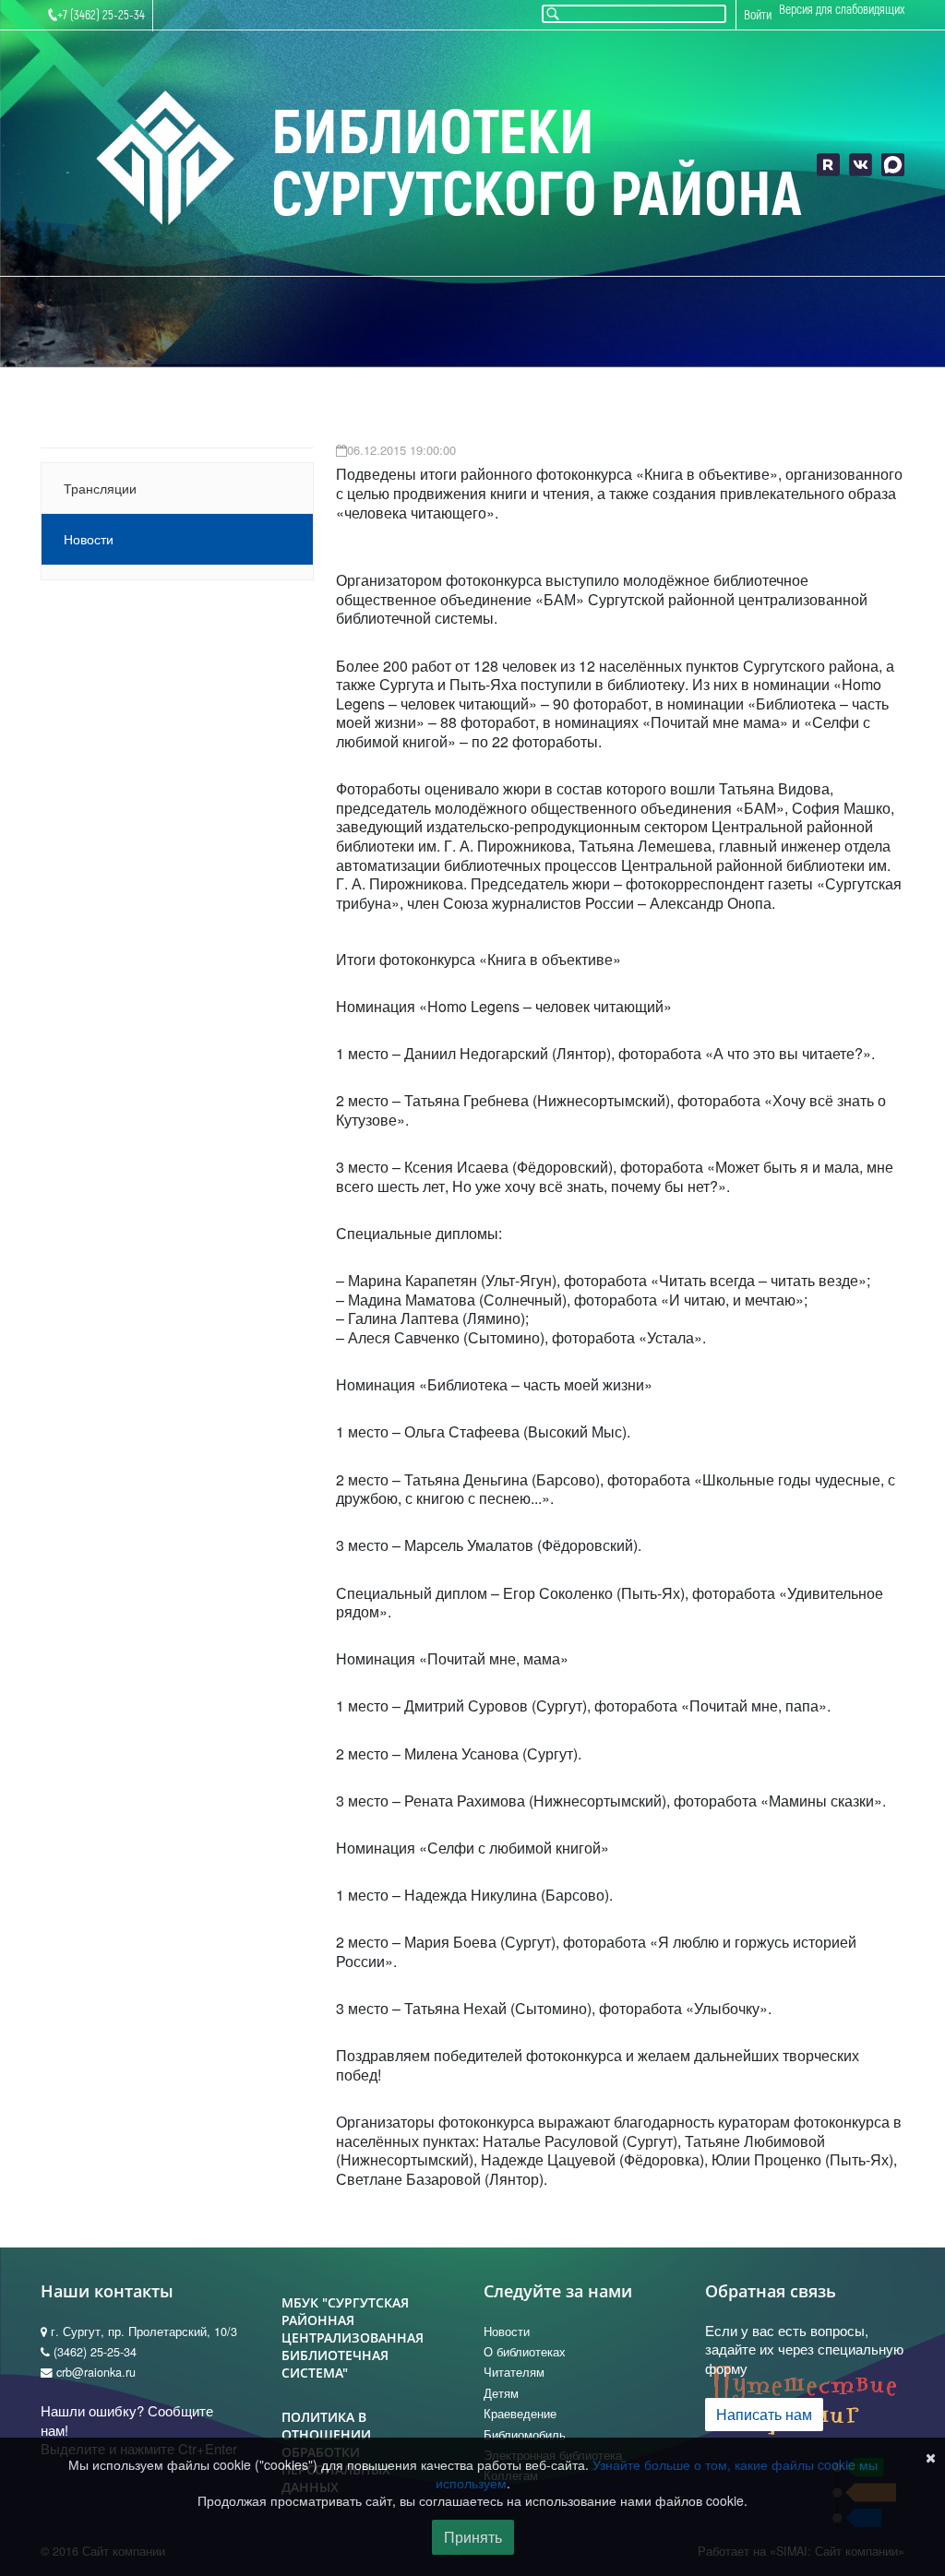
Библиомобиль (525, 2435)
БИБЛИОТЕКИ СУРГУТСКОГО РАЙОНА (537, 165)
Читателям (514, 2372)
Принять (473, 2537)
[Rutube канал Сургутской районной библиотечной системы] (828, 165)
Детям (501, 2393)
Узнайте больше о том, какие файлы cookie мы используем (657, 2474)
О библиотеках (525, 2352)
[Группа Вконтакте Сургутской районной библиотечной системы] (861, 165)
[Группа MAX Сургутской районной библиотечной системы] (893, 165)
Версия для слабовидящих (842, 10)
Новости (89, 539)
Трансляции (100, 488)
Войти (758, 15)
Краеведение (520, 2414)
